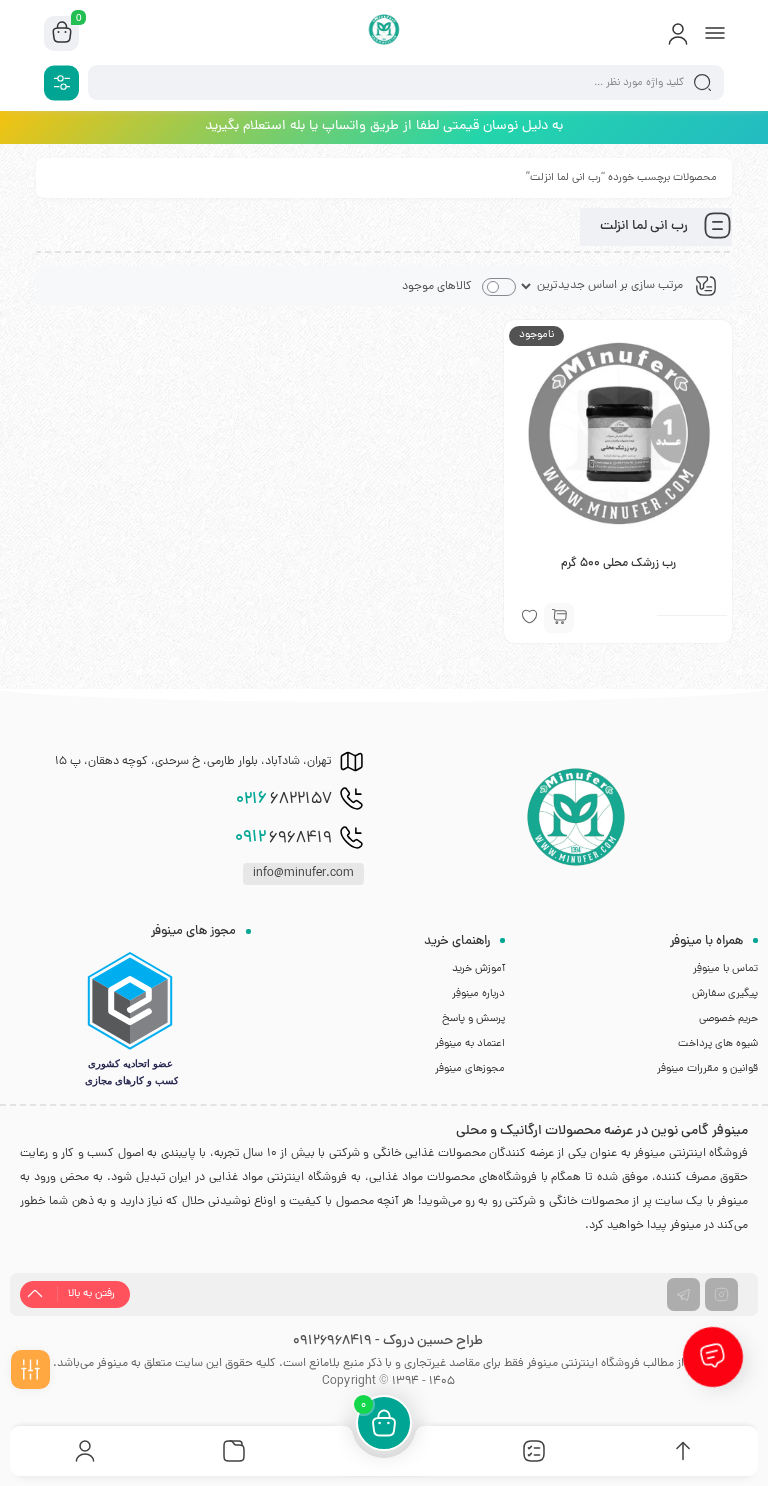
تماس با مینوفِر (725, 969)
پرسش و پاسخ (473, 1019)
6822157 (284, 800)
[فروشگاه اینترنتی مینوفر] (384, 33)
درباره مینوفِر (478, 994)
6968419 (283, 838)
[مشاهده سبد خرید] (62, 34)
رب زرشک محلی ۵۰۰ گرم (618, 564)
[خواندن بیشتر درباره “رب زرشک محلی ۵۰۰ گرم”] (559, 618)
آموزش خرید (478, 969)
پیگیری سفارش (725, 994)
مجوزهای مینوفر (470, 1069)
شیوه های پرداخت (718, 1044)
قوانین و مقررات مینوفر (707, 1069)
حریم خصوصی (728, 1019)
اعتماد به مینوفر (470, 1044)
